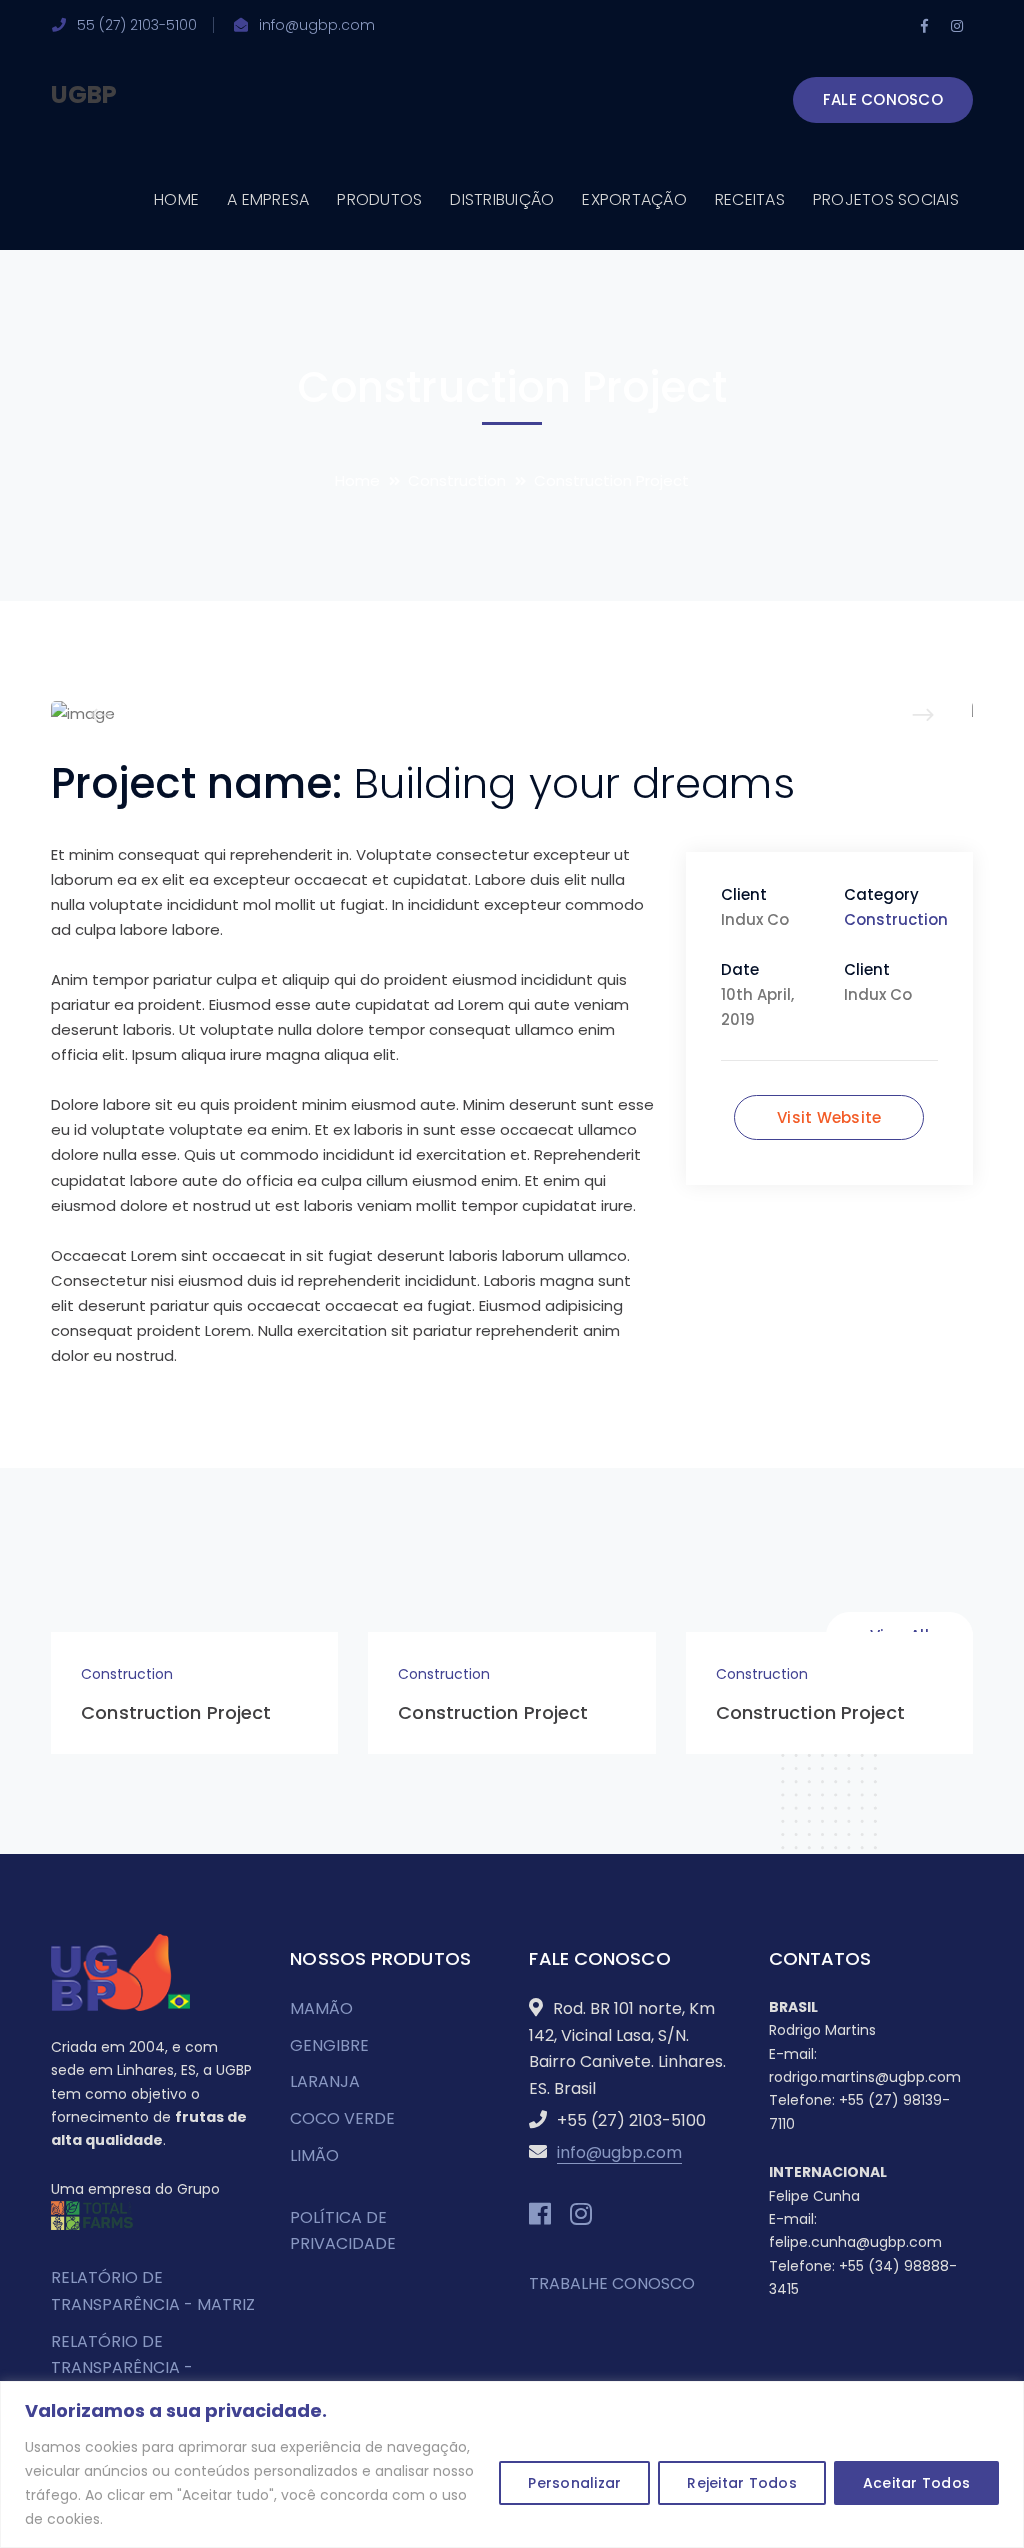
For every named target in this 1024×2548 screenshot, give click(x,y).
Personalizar (574, 2483)
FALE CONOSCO (883, 99)
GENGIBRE (329, 2045)
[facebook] (540, 2213)
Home (357, 480)
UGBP (84, 94)
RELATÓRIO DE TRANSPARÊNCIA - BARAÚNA (122, 2368)
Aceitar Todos (916, 2483)
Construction (457, 480)
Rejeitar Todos (742, 2483)
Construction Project (176, 1712)
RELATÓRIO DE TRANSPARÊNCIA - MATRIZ (153, 2291)
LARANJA (325, 2081)
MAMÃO (321, 2008)
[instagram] (581, 2213)
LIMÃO (314, 2155)
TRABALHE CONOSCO (612, 2283)
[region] (512, 2464)
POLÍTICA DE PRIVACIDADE (343, 2231)
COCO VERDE (342, 2118)
